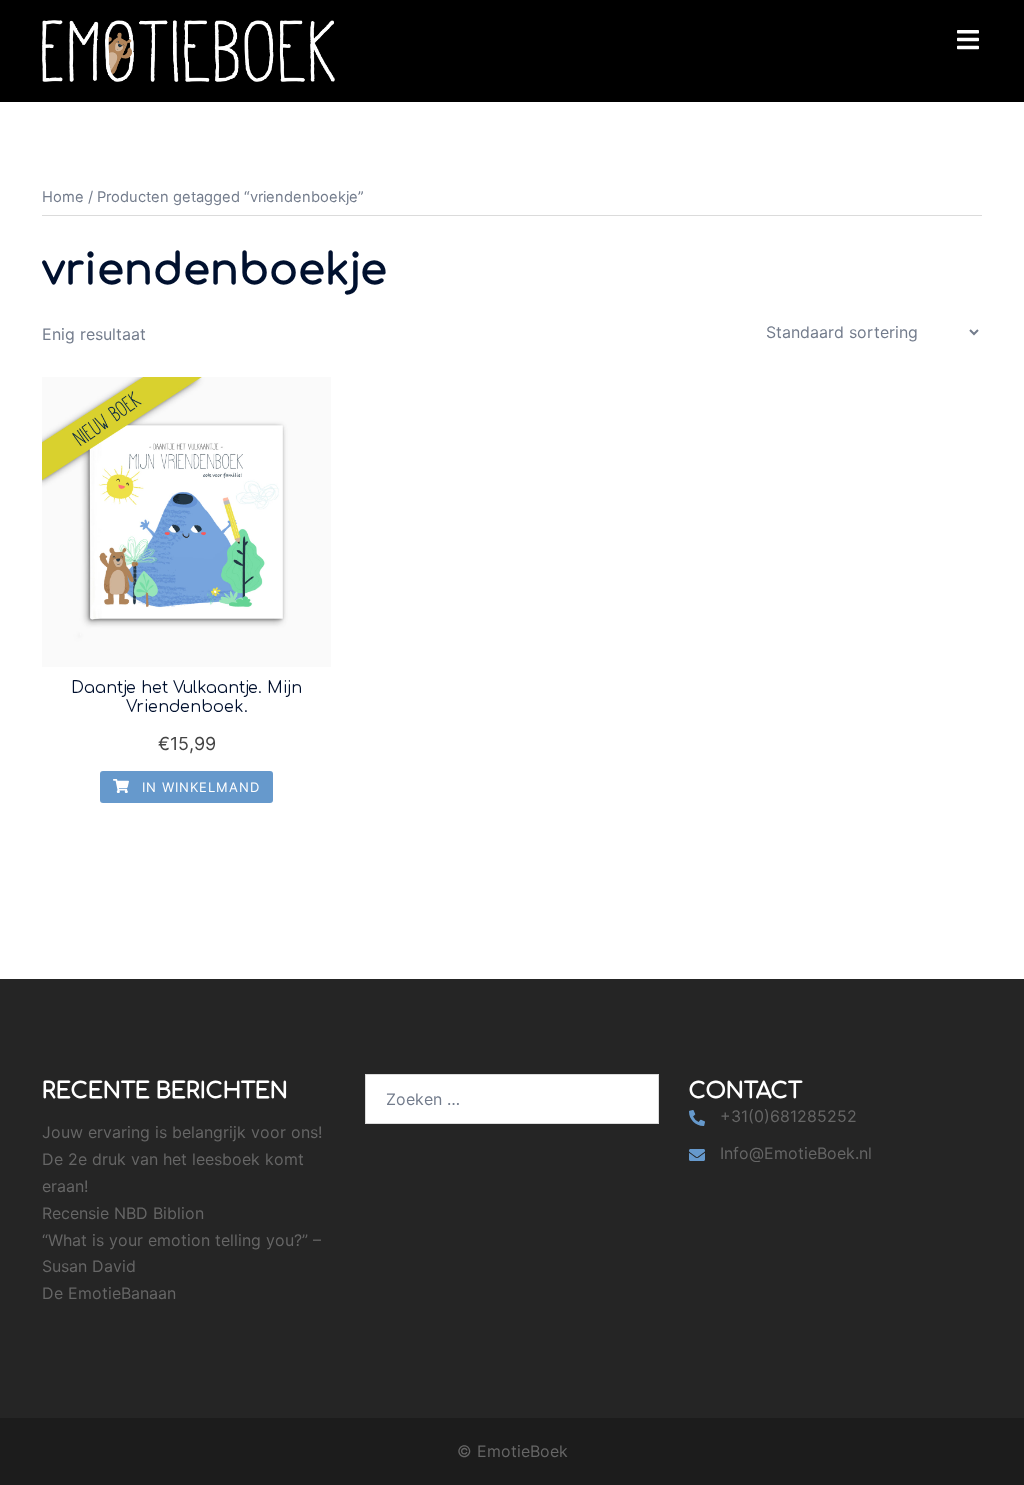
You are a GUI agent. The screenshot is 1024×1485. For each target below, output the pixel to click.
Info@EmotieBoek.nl (796, 1153)
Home (63, 197)
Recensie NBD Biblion (123, 1213)
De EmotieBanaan (109, 1293)
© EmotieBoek (512, 1451)
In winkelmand (198, 787)
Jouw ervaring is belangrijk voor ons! (182, 1132)
